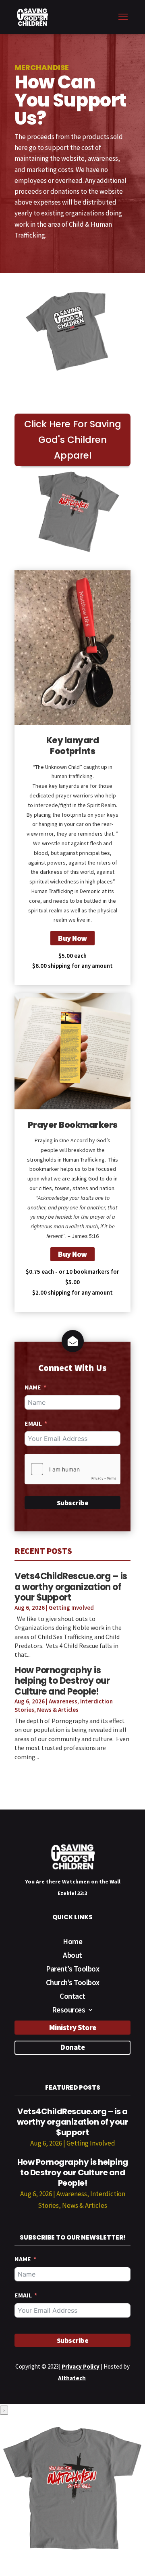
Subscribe (73, 1503)
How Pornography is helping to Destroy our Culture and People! (62, 1681)
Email (33, 1423)
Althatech (72, 2378)
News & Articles (58, 1710)
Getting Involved (71, 1608)
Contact (72, 1997)
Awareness (63, 1701)
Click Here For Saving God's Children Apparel (73, 440)
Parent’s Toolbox (72, 1970)
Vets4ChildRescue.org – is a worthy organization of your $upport (71, 1587)
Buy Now (72, 938)
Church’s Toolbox (73, 1983)
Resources (69, 2011)
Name (33, 1387)
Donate (72, 2047)
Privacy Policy (81, 2366)
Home (72, 1942)
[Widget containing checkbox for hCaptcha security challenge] (72, 1469)
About (72, 1956)
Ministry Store (73, 2027)
